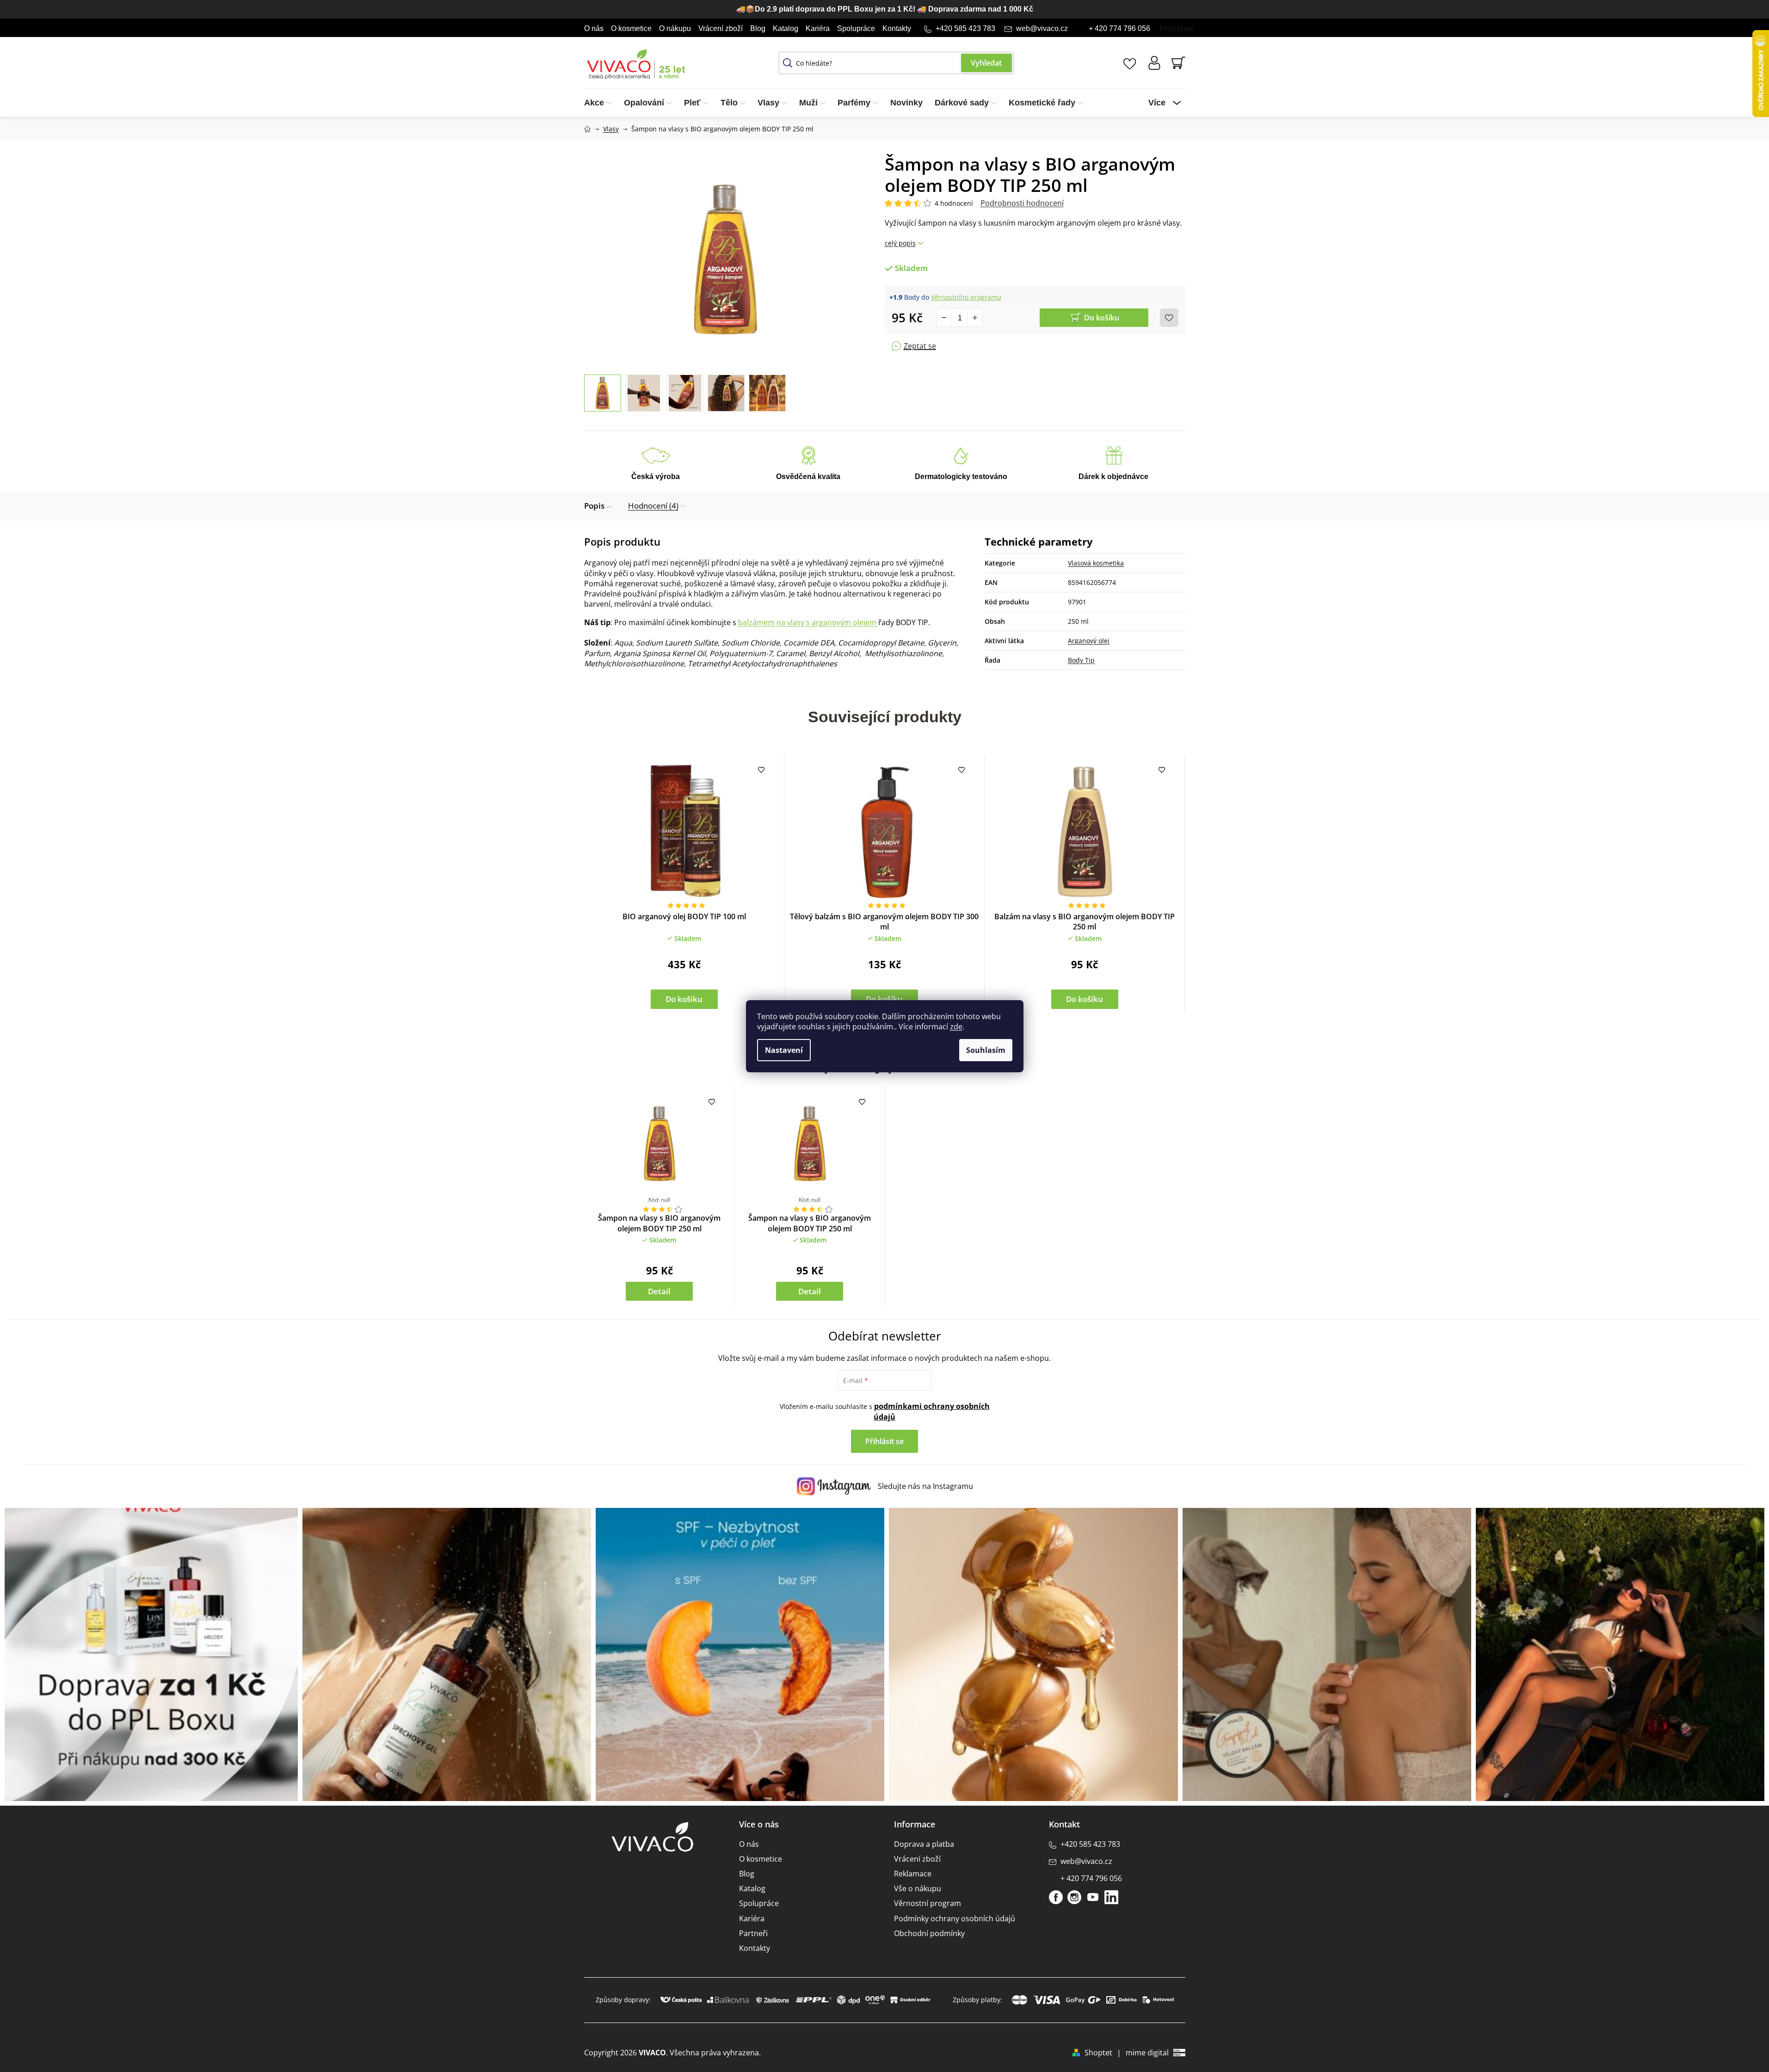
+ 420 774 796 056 (1119, 28)
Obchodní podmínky (929, 1933)
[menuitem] (601, 103)
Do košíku (1102, 318)
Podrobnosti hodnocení (1022, 203)
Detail (659, 1291)
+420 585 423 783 (965, 28)
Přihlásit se (884, 1441)
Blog (758, 28)
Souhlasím (986, 1050)
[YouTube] (1093, 1897)
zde (956, 1027)
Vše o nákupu (918, 1888)
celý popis (900, 243)
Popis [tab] (594, 506)
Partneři (753, 1933)
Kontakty (897, 28)
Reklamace (913, 1874)
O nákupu (675, 28)
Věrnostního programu (966, 297)
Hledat (986, 63)
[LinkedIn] (1111, 1897)
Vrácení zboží (721, 28)
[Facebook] (1056, 1897)
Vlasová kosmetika (1096, 563)
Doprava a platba (924, 1844)
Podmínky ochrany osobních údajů (955, 1918)
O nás (594, 28)
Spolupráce (856, 28)
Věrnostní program (928, 1903)
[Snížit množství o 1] (944, 318)
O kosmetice (631, 28)
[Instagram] (1074, 1897)
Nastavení (784, 1050)
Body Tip (1081, 660)
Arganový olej (1089, 641)
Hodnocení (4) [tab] (653, 506)
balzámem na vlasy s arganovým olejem (808, 622)
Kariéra (818, 28)
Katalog (786, 28)
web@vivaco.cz (1042, 28)
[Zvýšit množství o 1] (975, 318)
